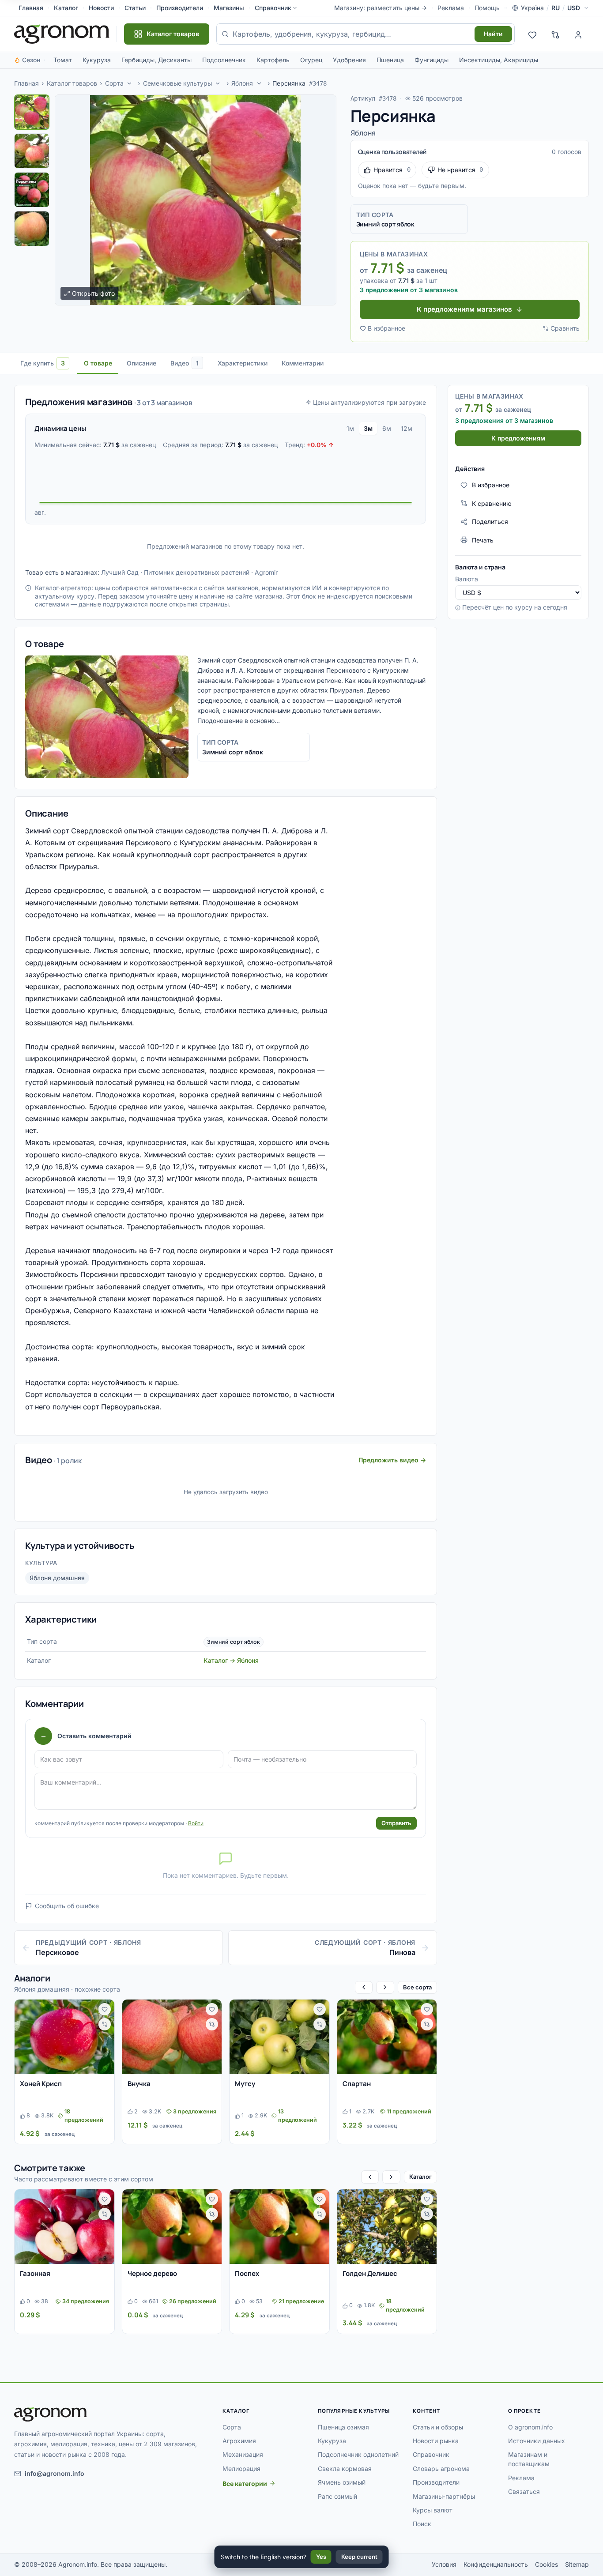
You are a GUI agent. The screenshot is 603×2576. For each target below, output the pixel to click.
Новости (101, 8)
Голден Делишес (370, 2273)
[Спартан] (387, 2037)
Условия (444, 2564)
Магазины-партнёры (444, 2496)
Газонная (35, 2273)
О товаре (98, 363)
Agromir (266, 572)
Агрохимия (239, 2441)
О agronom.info (530, 2427)
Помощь (487, 8)
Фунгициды (432, 60)
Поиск (422, 2524)
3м (368, 428)
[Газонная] (64, 2227)
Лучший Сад (120, 572)
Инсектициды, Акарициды (499, 60)
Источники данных (537, 2441)
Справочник (273, 8)
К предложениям (518, 438)
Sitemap (577, 2564)
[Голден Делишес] (387, 2227)
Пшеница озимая (343, 2427)
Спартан (357, 2084)
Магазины (229, 8)
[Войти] (578, 34)
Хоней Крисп (41, 2084)
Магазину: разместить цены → (381, 8)
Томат (63, 60)
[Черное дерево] (172, 2227)
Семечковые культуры (177, 83)
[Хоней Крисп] (64, 2037)
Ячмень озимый (342, 2482)
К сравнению (492, 503)
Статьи (135, 8)
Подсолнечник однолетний (358, 2454)
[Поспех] (279, 2227)
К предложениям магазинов (464, 309)
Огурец (311, 60)
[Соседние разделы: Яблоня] (259, 83)
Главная (31, 8)
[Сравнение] (555, 34)
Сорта (114, 83)
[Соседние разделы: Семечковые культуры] (218, 83)
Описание (141, 363)
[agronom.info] (62, 34)
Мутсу (245, 2084)
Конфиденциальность (496, 2564)
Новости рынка (436, 2441)
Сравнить (565, 328)
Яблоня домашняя (57, 1578)
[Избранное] (532, 34)
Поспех (247, 2273)
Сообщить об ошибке (67, 1906)
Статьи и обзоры (438, 2427)
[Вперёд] (385, 1987)
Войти (196, 1823)
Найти (493, 34)
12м (407, 428)
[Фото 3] (32, 190)
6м (387, 428)
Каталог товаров (72, 83)
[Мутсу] (279, 2037)
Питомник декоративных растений (197, 572)
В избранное (386, 328)
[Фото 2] (32, 151)
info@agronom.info (55, 2473)
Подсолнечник (224, 60)
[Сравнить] (105, 2024)
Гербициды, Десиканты (156, 60)
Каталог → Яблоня (231, 1660)
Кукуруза (97, 60)
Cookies (546, 2564)
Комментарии (303, 363)
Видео (185, 363)
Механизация (243, 2454)
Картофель (273, 60)
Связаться (524, 2491)
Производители (180, 8)
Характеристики (243, 363)
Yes (321, 2557)
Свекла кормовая (345, 2469)
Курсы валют (433, 2510)
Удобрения (349, 60)
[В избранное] (105, 2009)
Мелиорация (241, 2469)
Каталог (66, 8)
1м (350, 428)
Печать (483, 540)
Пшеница (390, 60)
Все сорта (417, 1987)
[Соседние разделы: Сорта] (129, 83)
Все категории (245, 2484)
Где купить (43, 363)
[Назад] (364, 1987)
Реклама (451, 8)
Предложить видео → (392, 1460)
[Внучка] (172, 2037)
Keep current (359, 2557)
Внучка (139, 2084)
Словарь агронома (441, 2469)
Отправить (396, 1823)
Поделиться (490, 522)
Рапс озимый (337, 2496)
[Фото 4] (32, 229)
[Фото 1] (32, 112)
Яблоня (242, 83)
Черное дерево (152, 2273)
